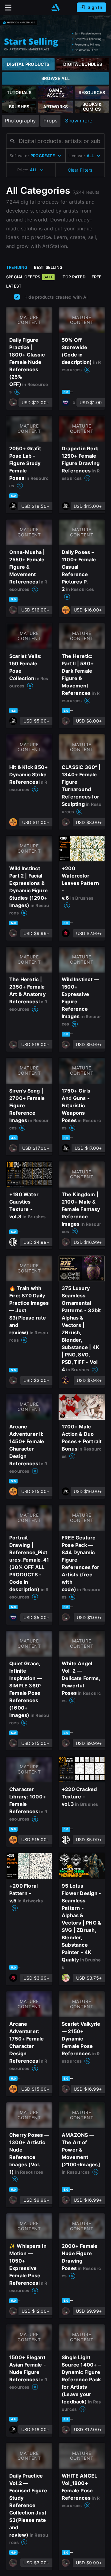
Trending (17, 267)
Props (50, 121)
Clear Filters (80, 170)
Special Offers (30, 277)
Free (97, 277)
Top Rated (74, 277)
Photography (20, 121)
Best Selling (48, 267)
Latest (14, 286)
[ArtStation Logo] (55, 8)
